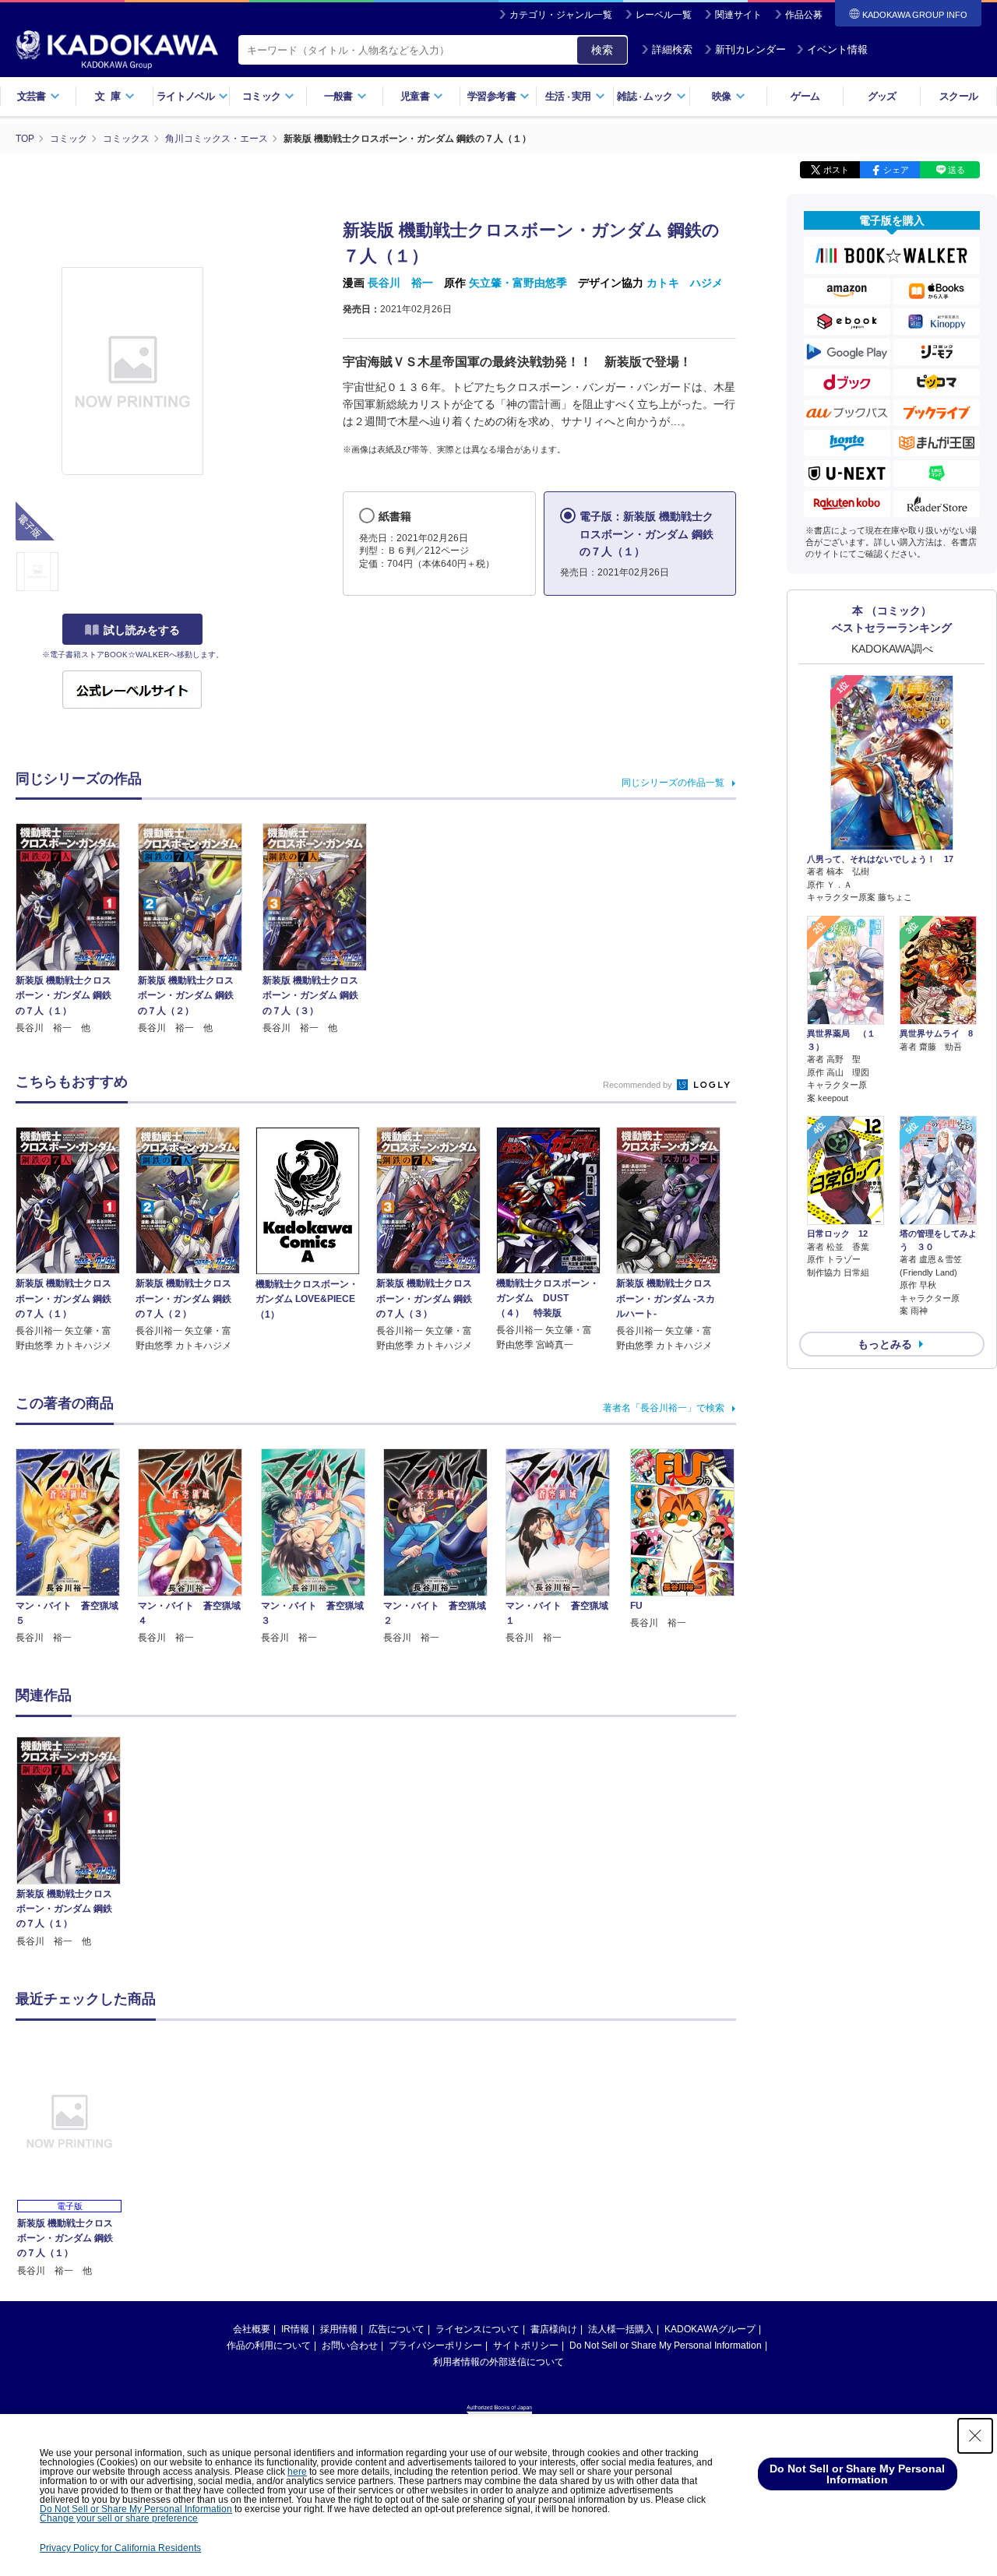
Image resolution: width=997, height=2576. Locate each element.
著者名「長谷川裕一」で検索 (664, 1408)
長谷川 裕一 (400, 283)
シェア (896, 170)
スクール (958, 96)
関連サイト (738, 15)
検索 (602, 50)
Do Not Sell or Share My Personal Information (666, 2345)
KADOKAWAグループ (710, 2329)
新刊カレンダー (750, 49)
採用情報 (339, 2329)
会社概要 (252, 2329)
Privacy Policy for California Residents (120, 2548)
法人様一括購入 (621, 2329)
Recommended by (639, 1085)
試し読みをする (142, 630)
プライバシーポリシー (435, 2345)
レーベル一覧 (664, 15)
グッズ (882, 96)
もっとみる (885, 1344)
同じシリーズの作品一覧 (673, 783)
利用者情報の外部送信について (498, 2362)
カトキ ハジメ (685, 283)
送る (956, 170)
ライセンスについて (477, 2329)
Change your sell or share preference (119, 2518)
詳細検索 (672, 49)
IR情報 (295, 2329)
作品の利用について (269, 2345)
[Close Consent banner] (975, 2436)
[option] (77, 1842)
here (297, 2472)
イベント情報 (837, 49)
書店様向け (554, 2329)
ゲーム (805, 96)
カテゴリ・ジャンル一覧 (561, 15)
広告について (396, 2329)
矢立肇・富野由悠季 (518, 283)
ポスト (836, 170)
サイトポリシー (526, 2345)
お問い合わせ (350, 2345)
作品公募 (804, 15)
